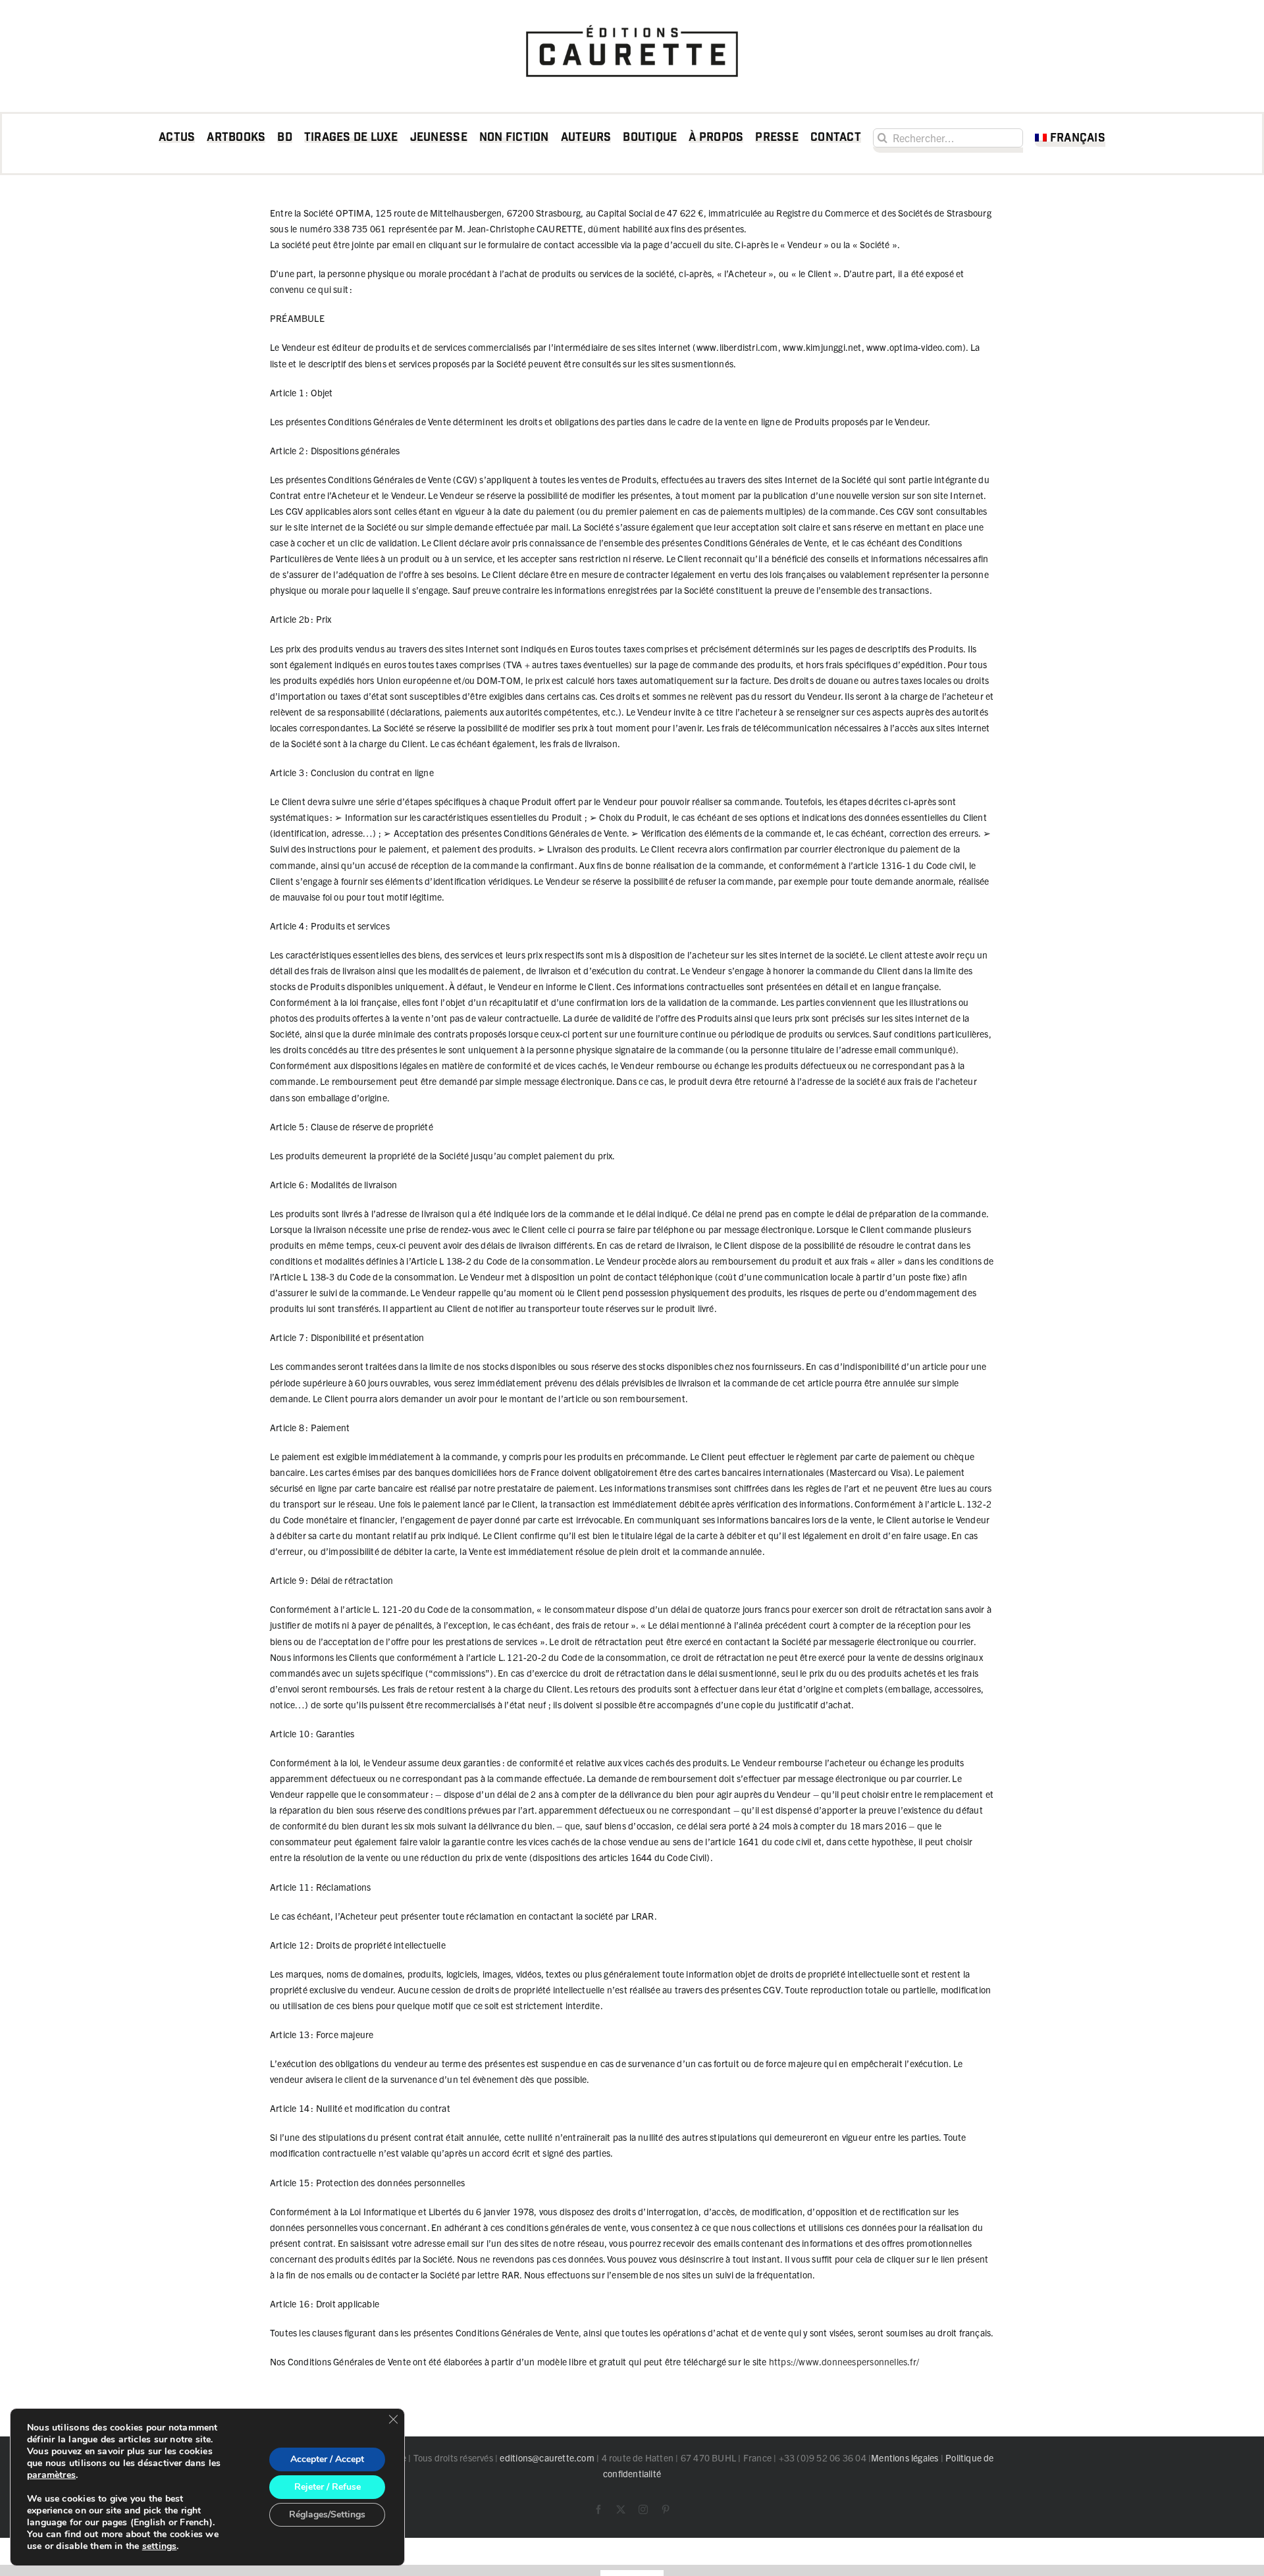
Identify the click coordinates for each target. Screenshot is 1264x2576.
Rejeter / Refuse (328, 2487)
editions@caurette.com (547, 2458)
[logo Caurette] (632, 21)
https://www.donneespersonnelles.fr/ (844, 2361)
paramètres (51, 2475)
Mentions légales (905, 2458)
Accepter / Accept (327, 2459)
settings (160, 2546)
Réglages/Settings (327, 2514)
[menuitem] (1070, 140)
